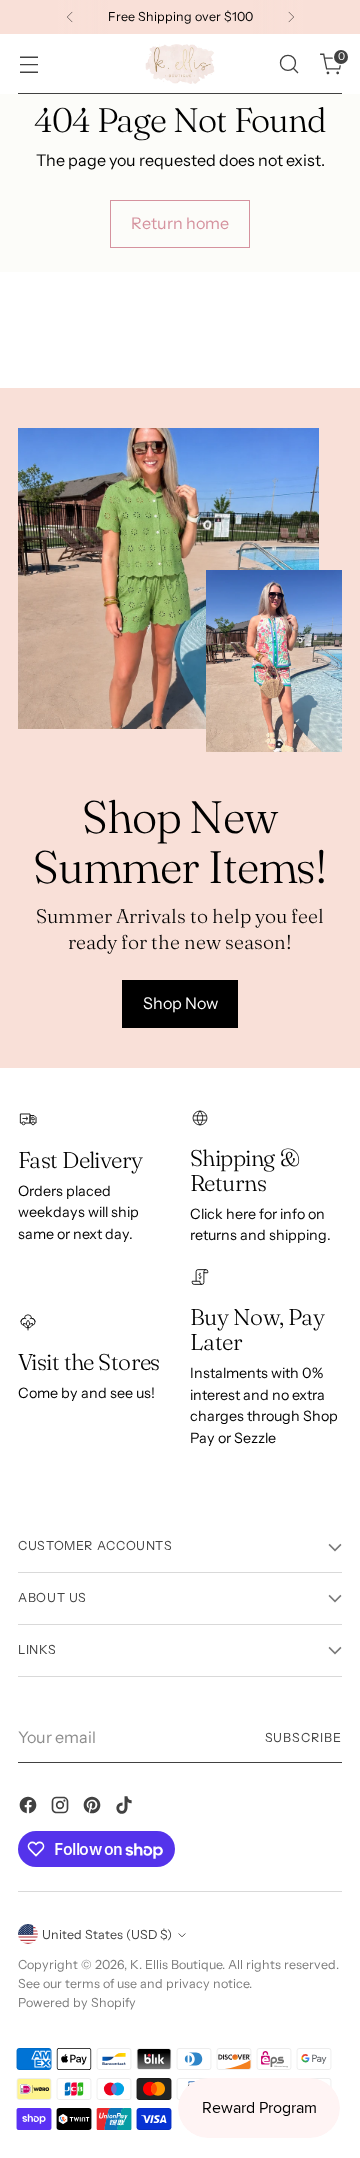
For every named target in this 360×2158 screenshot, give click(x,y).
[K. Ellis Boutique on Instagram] (62, 1808)
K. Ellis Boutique (176, 1964)
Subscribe (303, 1737)
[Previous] (70, 17)
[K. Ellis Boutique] (180, 64)
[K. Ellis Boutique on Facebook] (30, 1808)
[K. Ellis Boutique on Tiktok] (126, 1808)
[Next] (291, 17)
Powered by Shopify (77, 2002)
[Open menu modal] (28, 64)
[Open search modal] (288, 64)
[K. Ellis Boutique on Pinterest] (94, 1808)
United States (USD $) (107, 1934)
